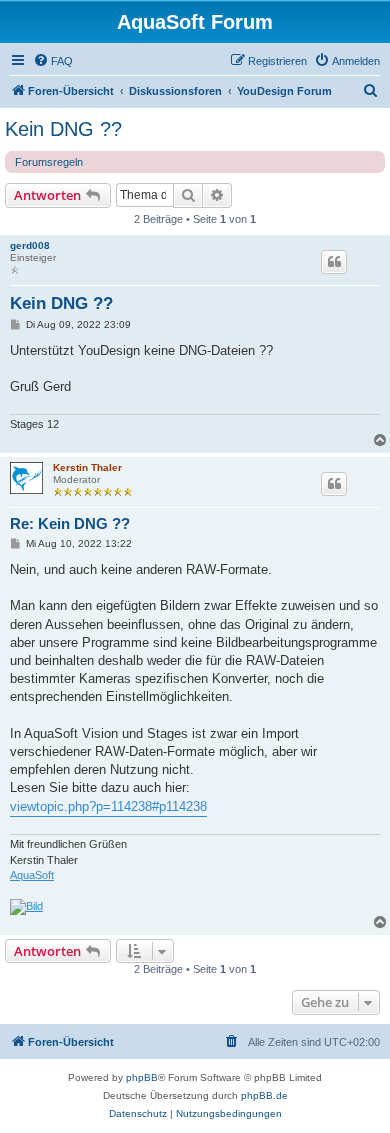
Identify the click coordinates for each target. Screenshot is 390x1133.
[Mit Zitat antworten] (334, 262)
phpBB (142, 1077)
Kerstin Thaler (87, 467)
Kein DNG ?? (63, 129)
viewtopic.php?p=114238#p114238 (108, 806)
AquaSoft (32, 875)
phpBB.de (264, 1095)
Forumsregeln (49, 162)
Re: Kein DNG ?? (70, 523)
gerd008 (30, 245)
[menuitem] (53, 61)
